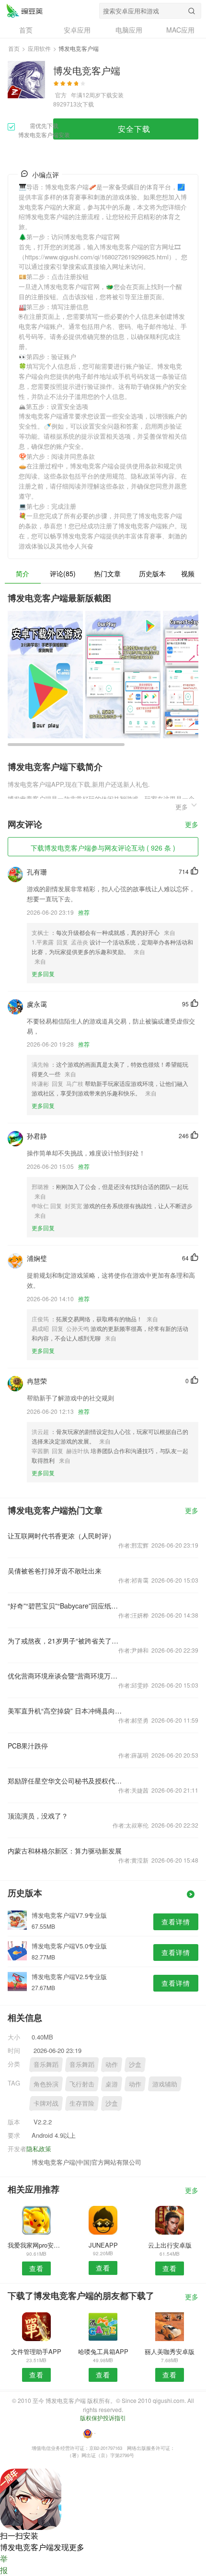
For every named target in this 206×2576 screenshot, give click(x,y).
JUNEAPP (103, 2245)
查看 (36, 2268)
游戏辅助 (165, 2084)
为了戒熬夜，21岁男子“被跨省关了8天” (65, 1641)
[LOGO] (24, 11)
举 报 (4, 2564)
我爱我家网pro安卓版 (36, 2245)
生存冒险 (82, 2103)
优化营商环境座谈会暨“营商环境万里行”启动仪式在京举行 (65, 1676)
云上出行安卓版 (170, 2245)
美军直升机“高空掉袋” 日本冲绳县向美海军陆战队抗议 (65, 1711)
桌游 (112, 2084)
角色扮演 (46, 2084)
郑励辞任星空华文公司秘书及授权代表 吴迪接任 (65, 1781)
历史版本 (152, 573)
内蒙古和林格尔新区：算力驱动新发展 (65, 1851)
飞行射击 (82, 2084)
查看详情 (176, 1922)
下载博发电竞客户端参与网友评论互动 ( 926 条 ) (103, 848)
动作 (112, 2064)
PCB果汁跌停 (28, 1746)
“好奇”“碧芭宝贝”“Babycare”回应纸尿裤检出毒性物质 (65, 1606)
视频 (188, 573)
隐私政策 (39, 2149)
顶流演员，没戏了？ (38, 1816)
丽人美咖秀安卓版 (170, 2351)
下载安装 (112, 95)
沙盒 (135, 2064)
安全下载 (134, 129)
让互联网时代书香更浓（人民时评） (61, 1536)
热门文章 (107, 573)
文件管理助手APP (36, 2351)
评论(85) (63, 573)
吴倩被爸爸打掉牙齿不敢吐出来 (55, 1571)
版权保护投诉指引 (103, 2418)
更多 (192, 825)
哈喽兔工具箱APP (103, 2351)
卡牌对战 (46, 2103)
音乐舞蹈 (46, 2064)
